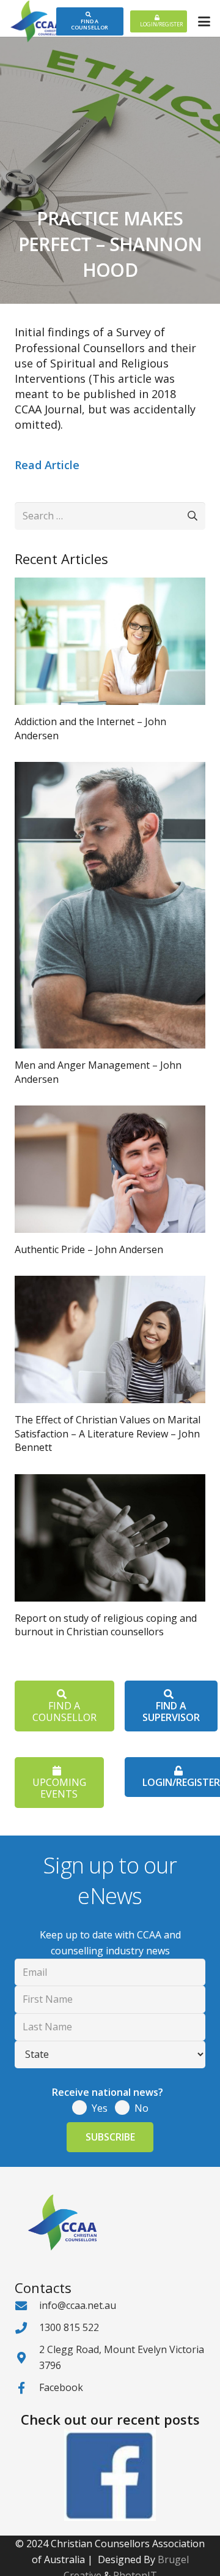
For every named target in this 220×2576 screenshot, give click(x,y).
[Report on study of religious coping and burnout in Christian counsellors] (110, 1538)
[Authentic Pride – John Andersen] (110, 1169)
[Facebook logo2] (110, 2475)
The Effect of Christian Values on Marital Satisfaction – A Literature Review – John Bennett (108, 1433)
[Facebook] (27, 2388)
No (141, 2108)
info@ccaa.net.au (78, 2305)
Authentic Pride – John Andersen (89, 1249)
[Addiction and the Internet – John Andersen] (110, 641)
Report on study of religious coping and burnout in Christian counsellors (106, 1625)
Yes (100, 2108)
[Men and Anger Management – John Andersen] (110, 905)
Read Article (47, 465)
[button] (204, 21)
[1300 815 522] (27, 2328)
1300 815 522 (69, 2327)
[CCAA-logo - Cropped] (36, 21)
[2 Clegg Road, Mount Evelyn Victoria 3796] (27, 2358)
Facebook (61, 2387)
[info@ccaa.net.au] (27, 2306)
